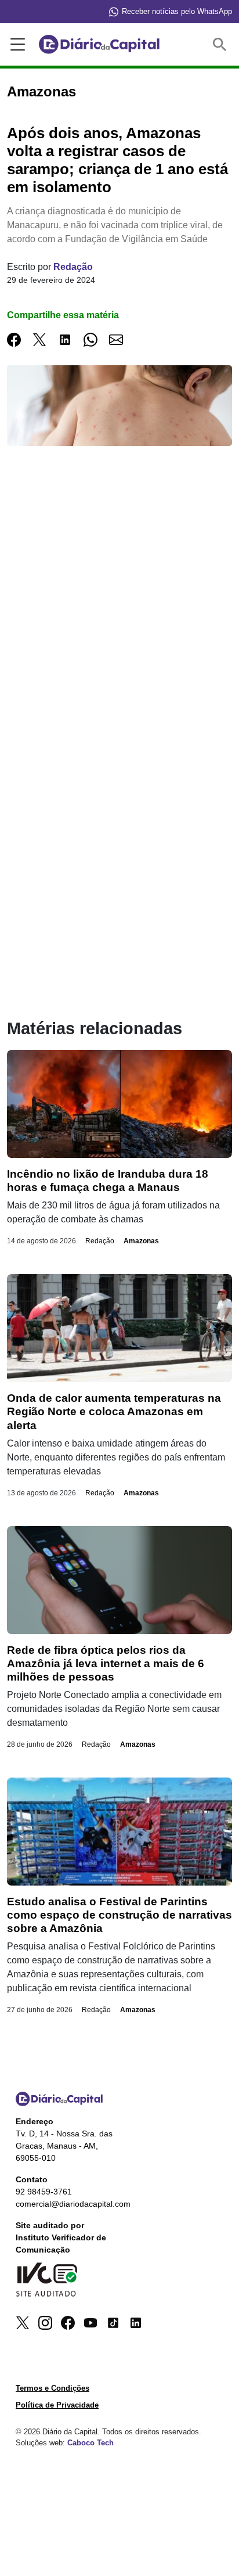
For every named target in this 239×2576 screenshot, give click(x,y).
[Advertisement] (119, 617)
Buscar (222, 44)
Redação (73, 267)
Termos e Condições (52, 2388)
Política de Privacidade (57, 2405)
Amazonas (141, 1241)
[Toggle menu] (16, 45)
